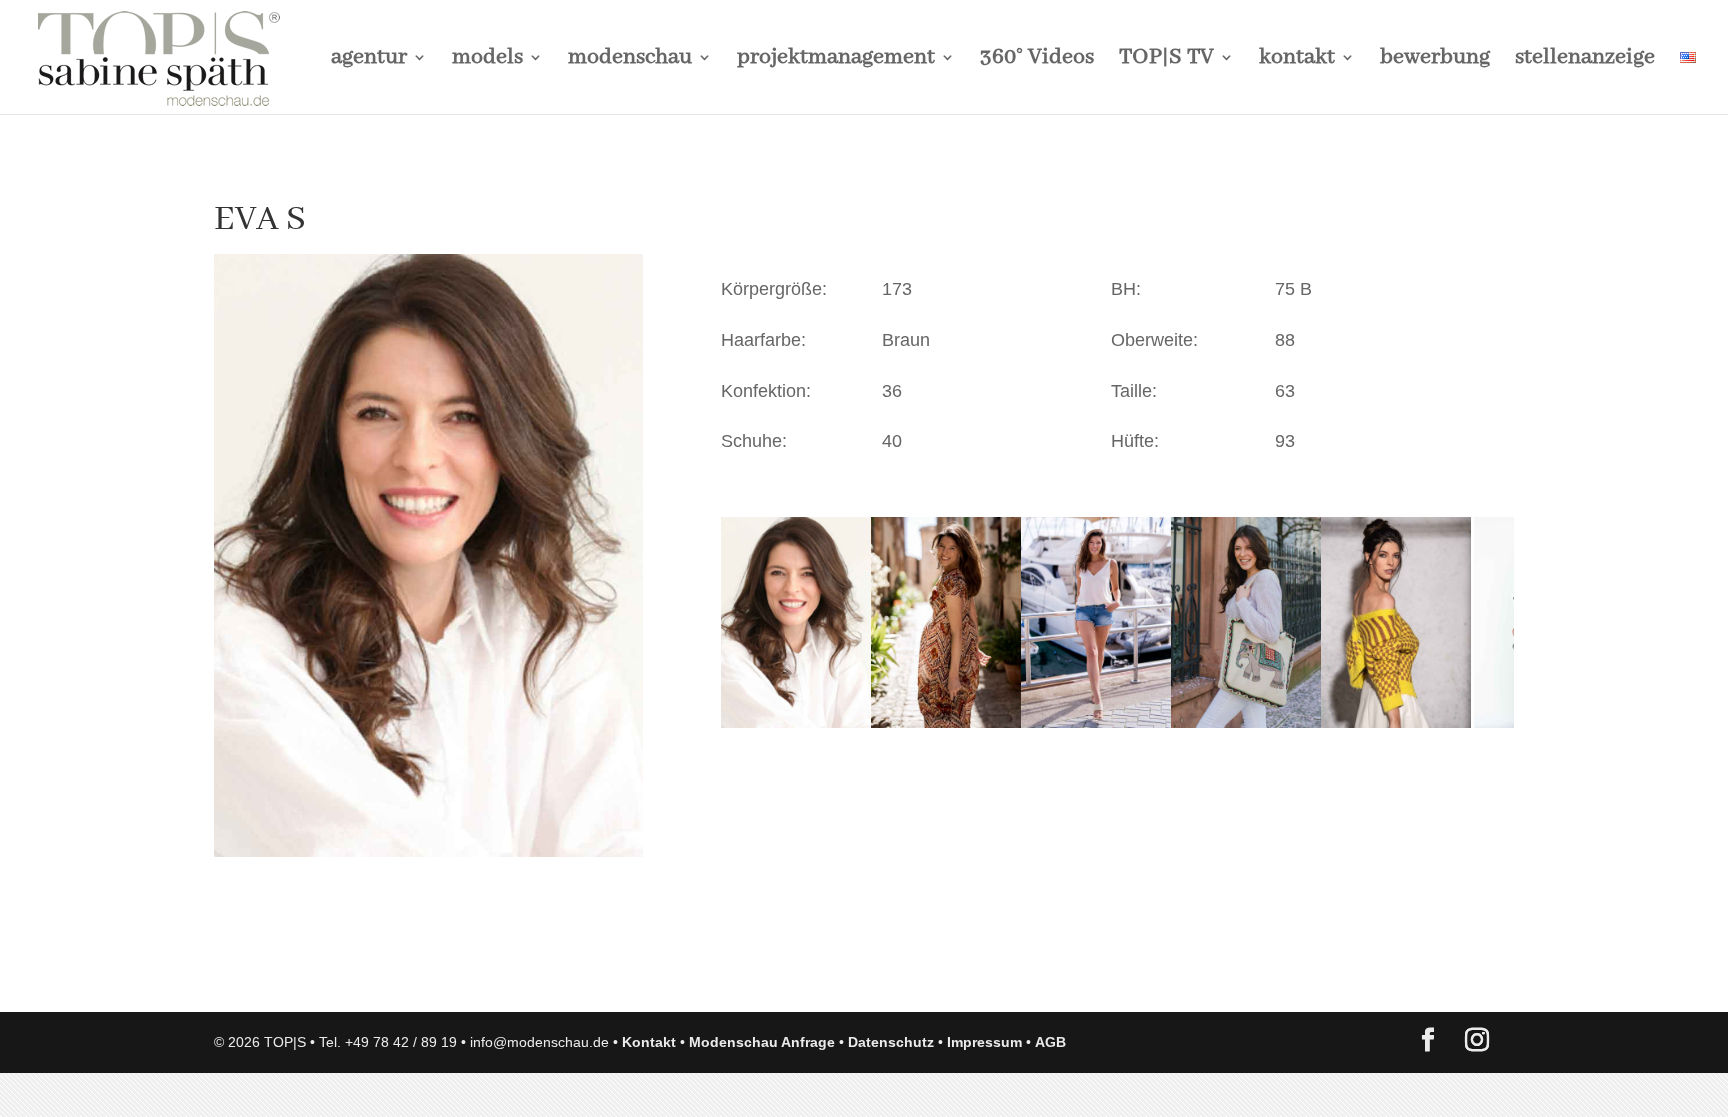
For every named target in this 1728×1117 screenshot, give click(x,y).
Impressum (984, 1042)
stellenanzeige (1585, 60)
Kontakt (649, 1042)
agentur (369, 60)
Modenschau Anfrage (762, 1042)
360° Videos (1037, 60)
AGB (1050, 1042)
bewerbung (1435, 60)
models (487, 60)
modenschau (630, 60)
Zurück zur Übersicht (328, 977)
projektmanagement (836, 60)
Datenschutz (891, 1042)
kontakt (1297, 60)
